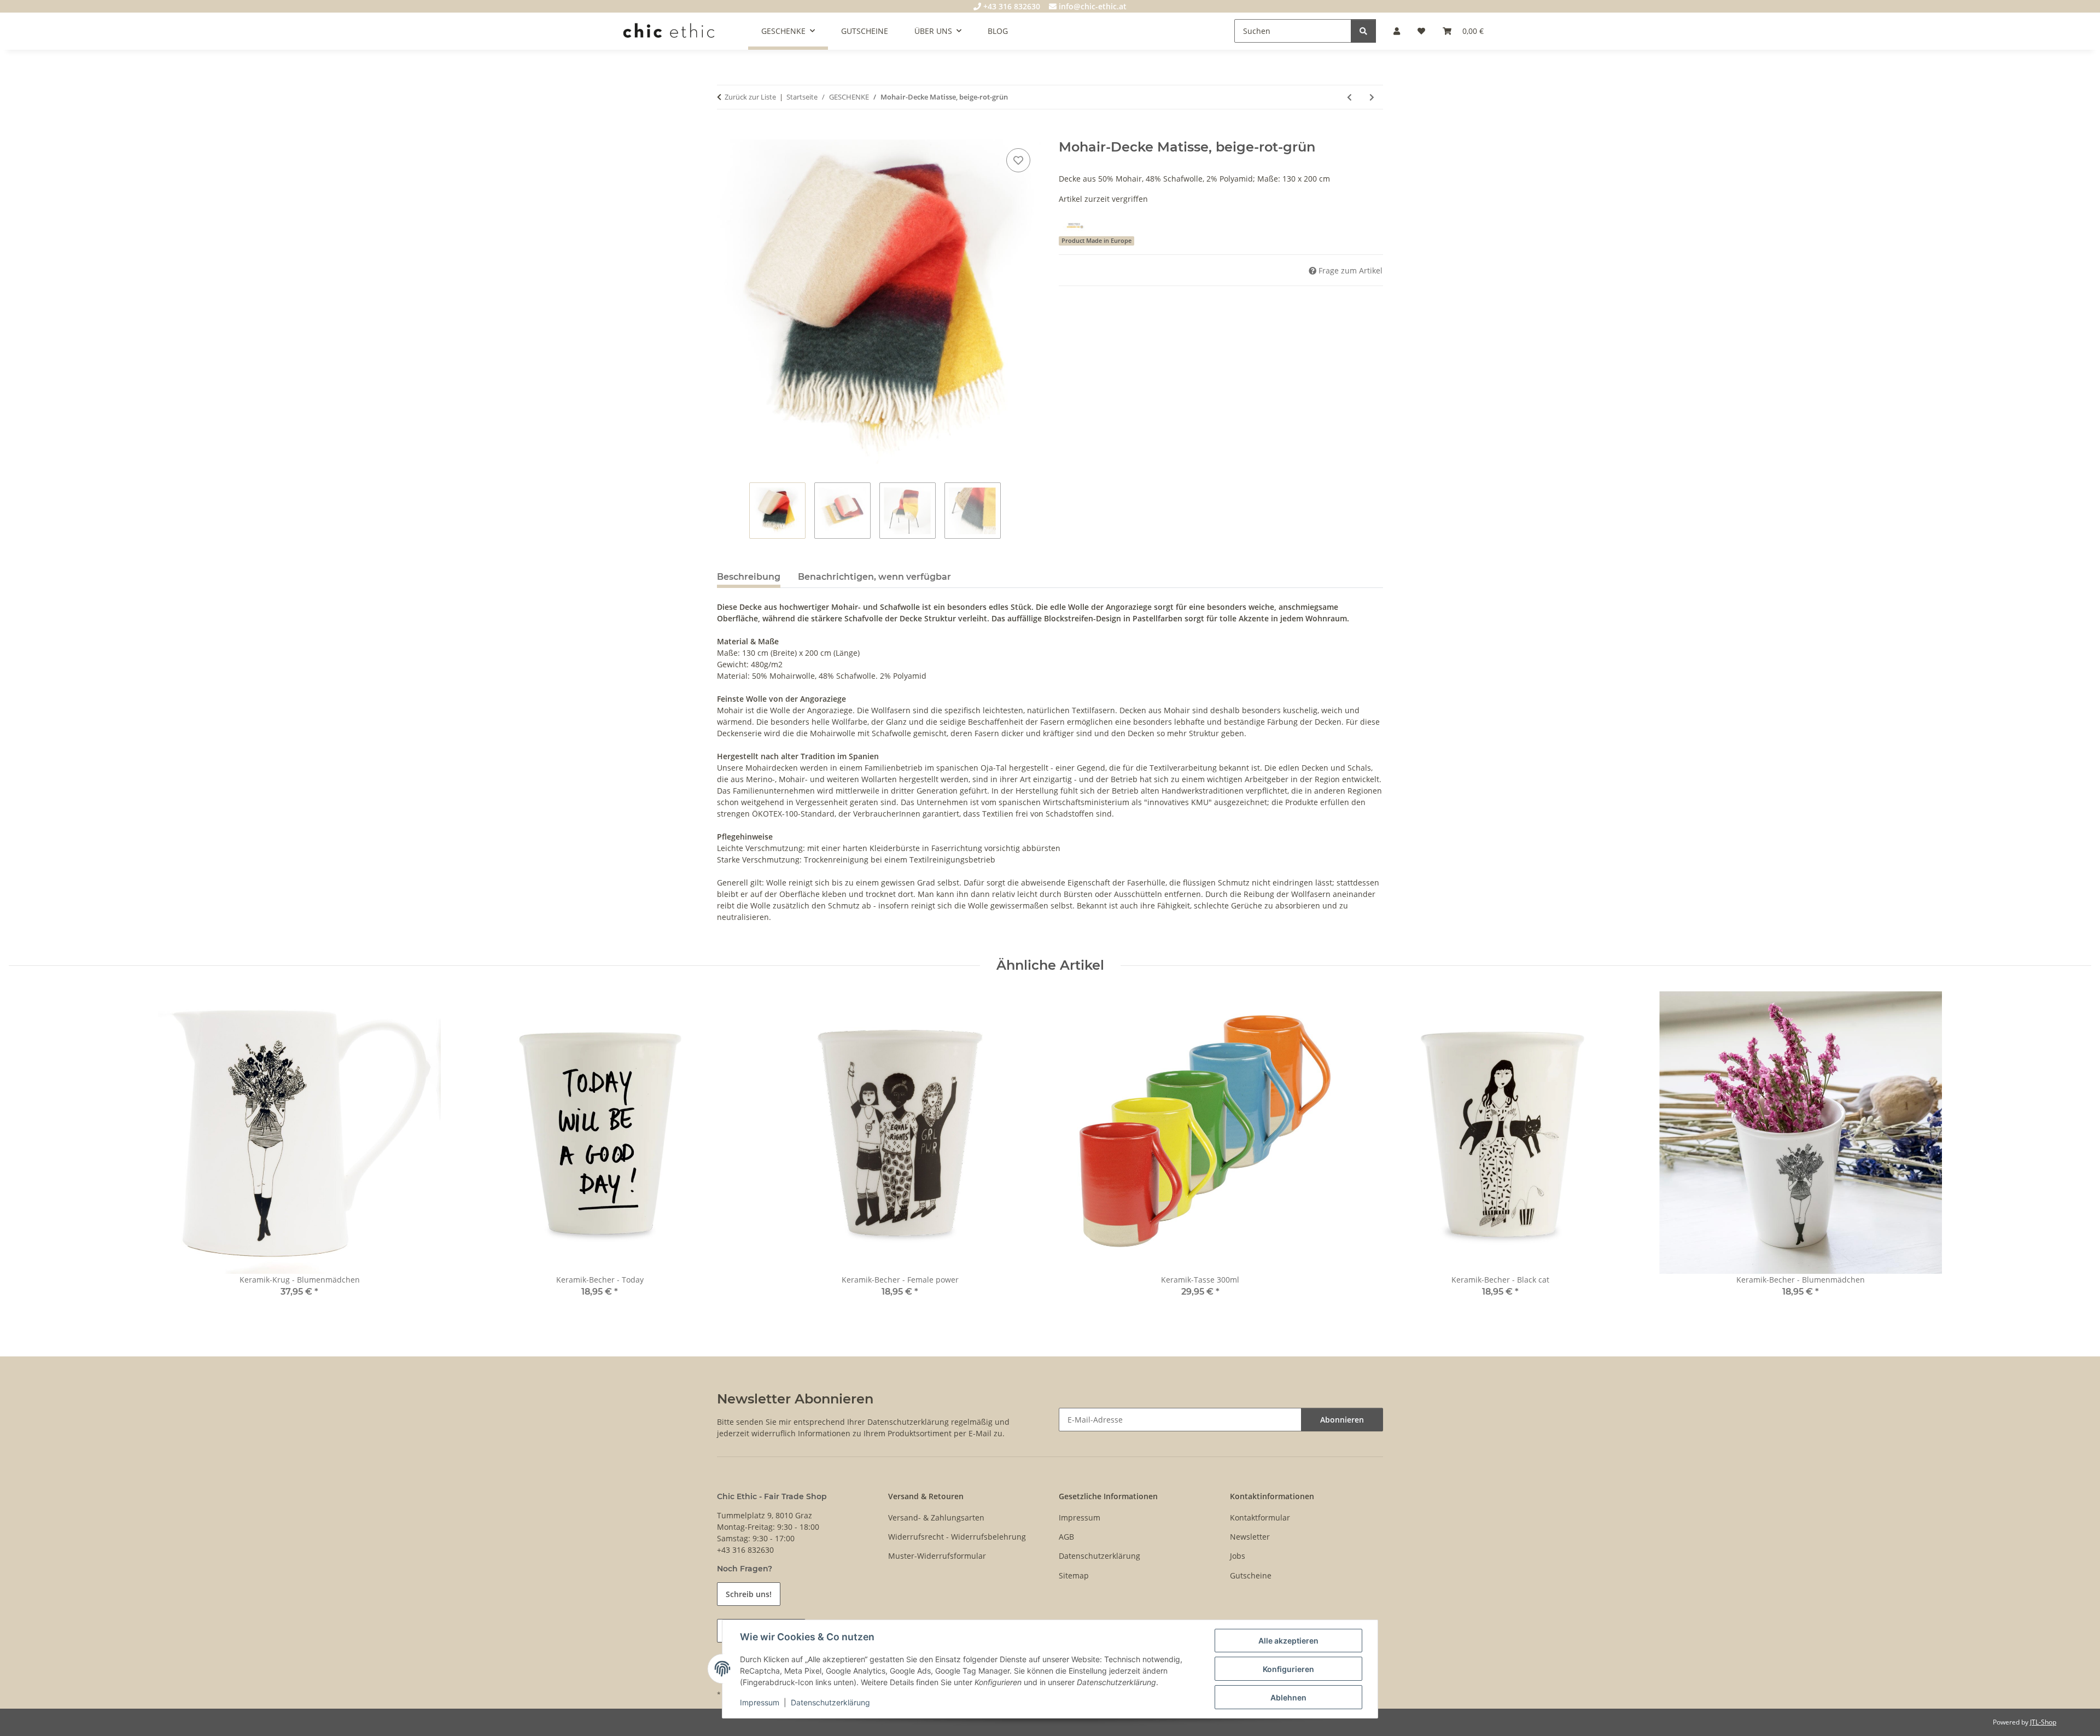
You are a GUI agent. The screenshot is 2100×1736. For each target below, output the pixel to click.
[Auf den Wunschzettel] (1018, 160)
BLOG (998, 31)
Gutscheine (1251, 1575)
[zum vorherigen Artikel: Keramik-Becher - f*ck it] (1349, 97)
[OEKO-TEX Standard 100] (1075, 225)
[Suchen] (1363, 31)
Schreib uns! (749, 1594)
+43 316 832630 (1011, 6)
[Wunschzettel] (1421, 31)
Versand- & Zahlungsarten (936, 1517)
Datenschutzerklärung (830, 1702)
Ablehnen (1288, 1697)
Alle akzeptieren (1288, 1641)
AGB (1066, 1537)
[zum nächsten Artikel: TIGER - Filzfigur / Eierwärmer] (1372, 97)
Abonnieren (1342, 1420)
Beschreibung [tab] (749, 577)
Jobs (1238, 1556)
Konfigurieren (1288, 1669)
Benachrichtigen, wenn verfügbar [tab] (874, 577)
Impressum (760, 1702)
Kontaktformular (1260, 1517)
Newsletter (1250, 1537)
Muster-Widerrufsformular (937, 1556)
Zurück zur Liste (750, 97)
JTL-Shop (2043, 1722)
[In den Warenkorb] (726, 133)
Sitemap (1074, 1575)
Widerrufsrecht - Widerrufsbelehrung (957, 1537)
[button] (1397, 31)
